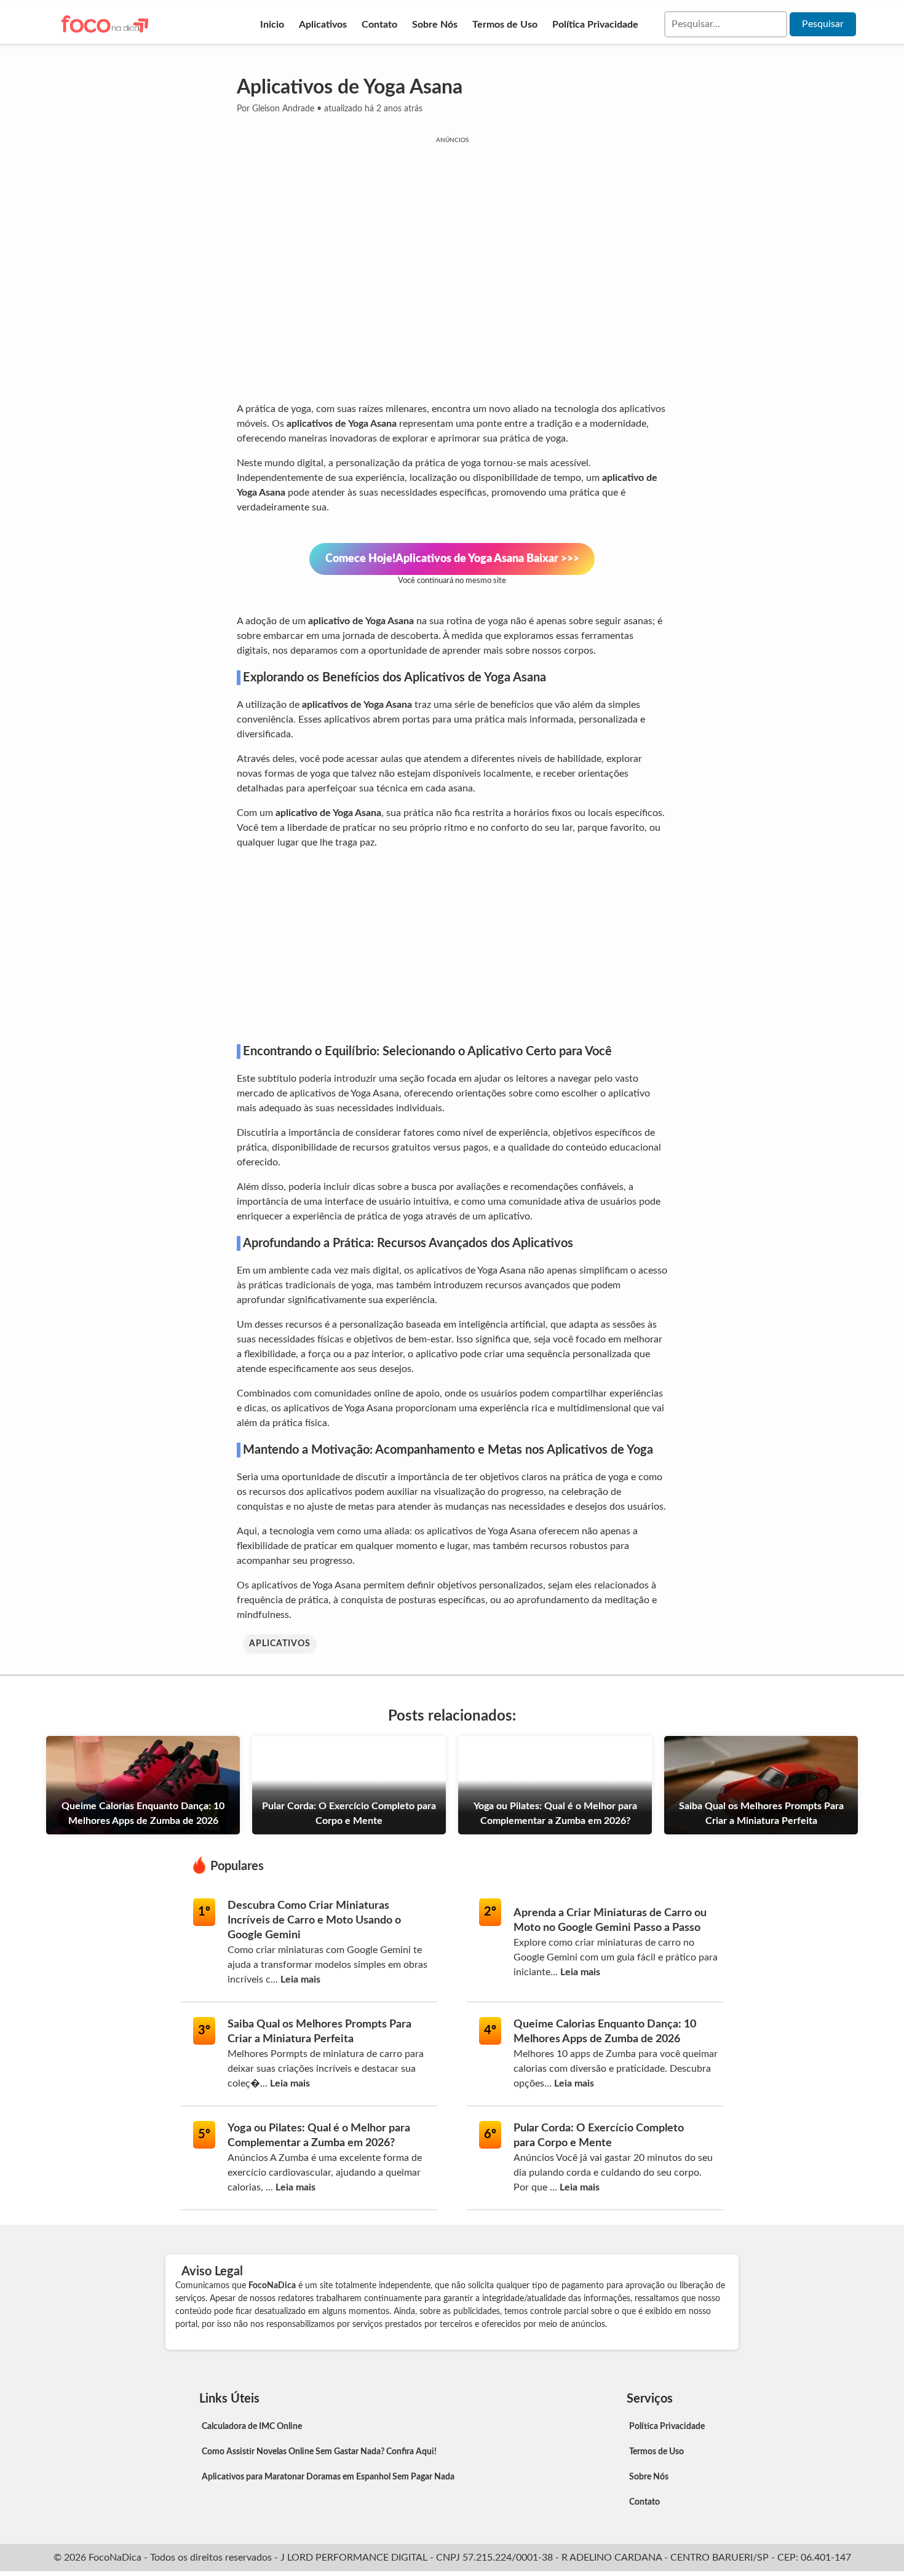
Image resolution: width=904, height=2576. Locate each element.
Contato (379, 25)
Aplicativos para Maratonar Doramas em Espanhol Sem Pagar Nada (328, 2477)
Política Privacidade (595, 25)
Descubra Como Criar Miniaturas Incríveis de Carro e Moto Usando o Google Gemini (314, 1920)
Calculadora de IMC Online (252, 2427)
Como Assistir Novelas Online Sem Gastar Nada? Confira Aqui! (319, 2452)
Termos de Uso (505, 25)
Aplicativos (323, 25)
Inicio (272, 25)
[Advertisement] (452, 946)
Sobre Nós (435, 25)
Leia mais (300, 1980)
